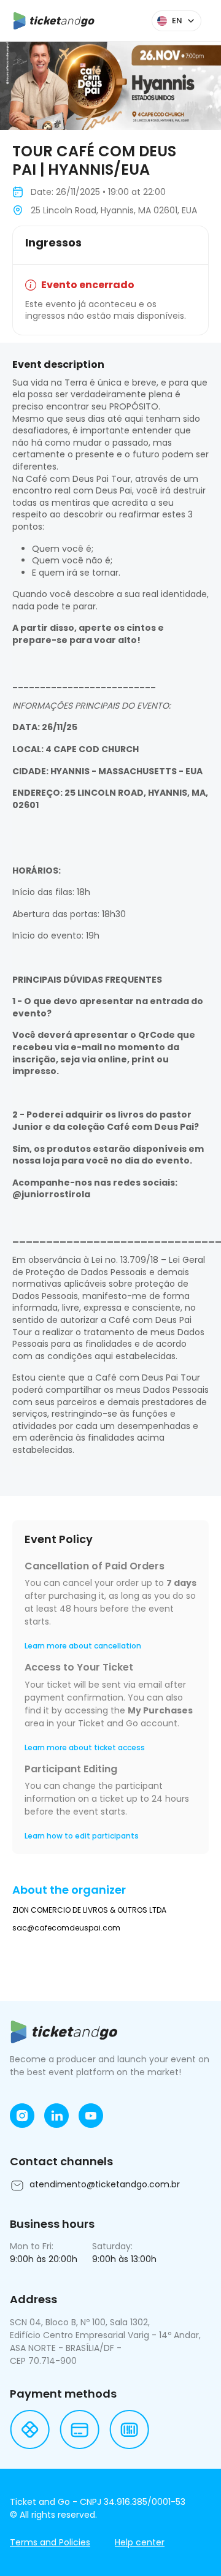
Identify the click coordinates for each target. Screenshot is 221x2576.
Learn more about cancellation (83, 1646)
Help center (140, 2542)
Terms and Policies (50, 2542)
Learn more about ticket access (85, 1747)
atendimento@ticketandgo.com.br (105, 2184)
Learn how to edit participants (82, 1836)
